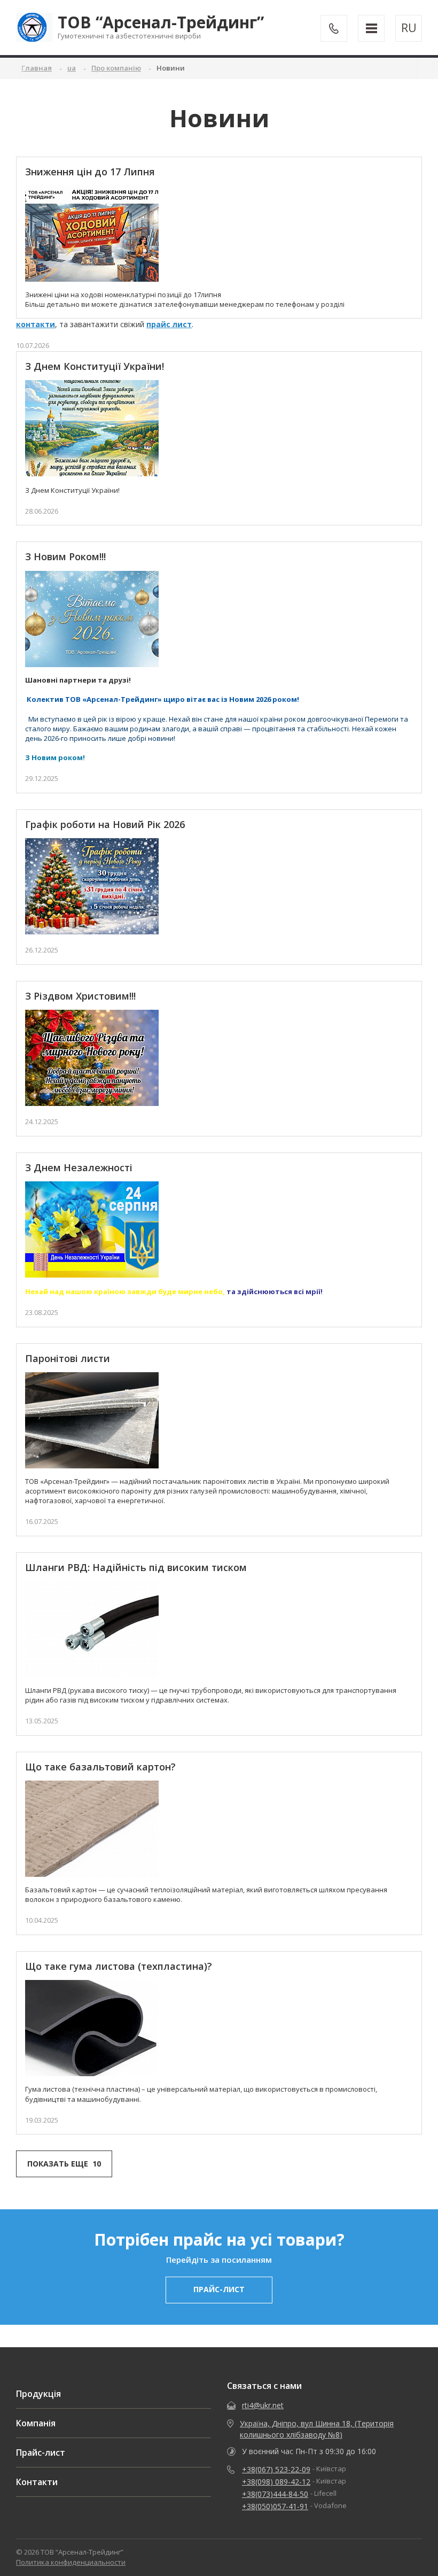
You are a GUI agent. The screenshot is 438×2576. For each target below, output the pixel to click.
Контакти (37, 2482)
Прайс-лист (41, 2453)
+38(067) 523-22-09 (276, 2469)
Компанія (36, 2423)
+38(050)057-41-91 (275, 2506)
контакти (36, 324)
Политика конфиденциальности (71, 2562)
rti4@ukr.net (263, 2405)
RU (409, 28)
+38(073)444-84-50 (275, 2494)
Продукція (38, 2394)
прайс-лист (219, 2289)
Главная (37, 68)
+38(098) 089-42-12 (276, 2482)
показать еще (64, 2164)
